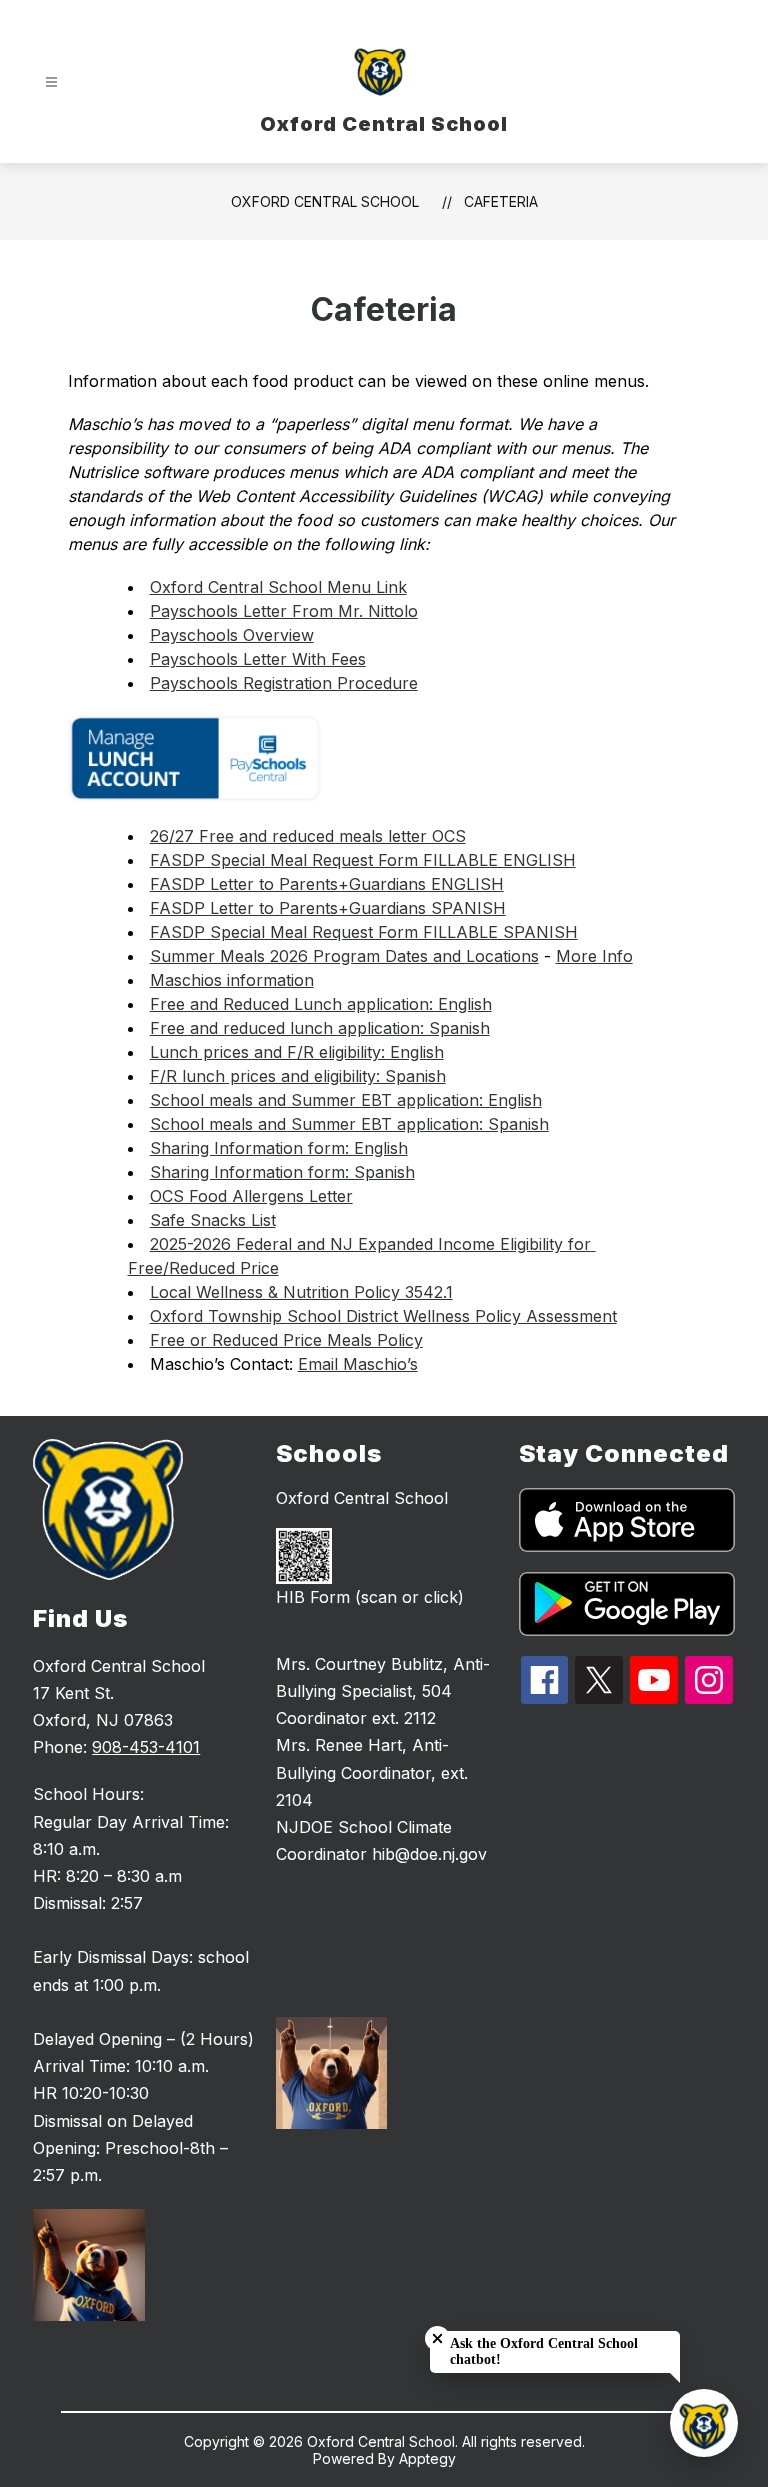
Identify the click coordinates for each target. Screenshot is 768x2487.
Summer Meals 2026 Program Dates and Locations (344, 956)
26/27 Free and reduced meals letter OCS (308, 836)
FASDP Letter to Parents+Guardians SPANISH (328, 908)
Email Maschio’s (358, 1364)
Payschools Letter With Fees (258, 659)
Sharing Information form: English (279, 1148)
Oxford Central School (325, 201)
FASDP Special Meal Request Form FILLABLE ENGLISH (363, 860)
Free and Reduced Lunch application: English (321, 1004)
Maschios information (232, 980)
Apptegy (427, 2458)
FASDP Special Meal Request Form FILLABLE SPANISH (364, 932)
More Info (594, 956)
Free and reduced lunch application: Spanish (320, 1028)
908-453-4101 (146, 1747)
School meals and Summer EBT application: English (346, 1100)
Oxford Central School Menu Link (278, 587)
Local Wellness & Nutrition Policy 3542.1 (301, 1292)
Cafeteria (501, 201)
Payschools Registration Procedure (284, 683)
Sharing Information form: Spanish (282, 1172)
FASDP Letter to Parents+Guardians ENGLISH (327, 884)
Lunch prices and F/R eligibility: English (297, 1052)
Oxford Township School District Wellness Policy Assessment (383, 1316)
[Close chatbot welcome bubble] (437, 2338)
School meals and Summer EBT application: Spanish (349, 1124)
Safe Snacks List (213, 1220)
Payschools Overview (232, 635)
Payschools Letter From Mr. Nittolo (284, 611)
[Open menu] (51, 82)
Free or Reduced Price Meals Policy (286, 1340)
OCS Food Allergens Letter (251, 1196)
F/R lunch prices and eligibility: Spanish (298, 1076)
